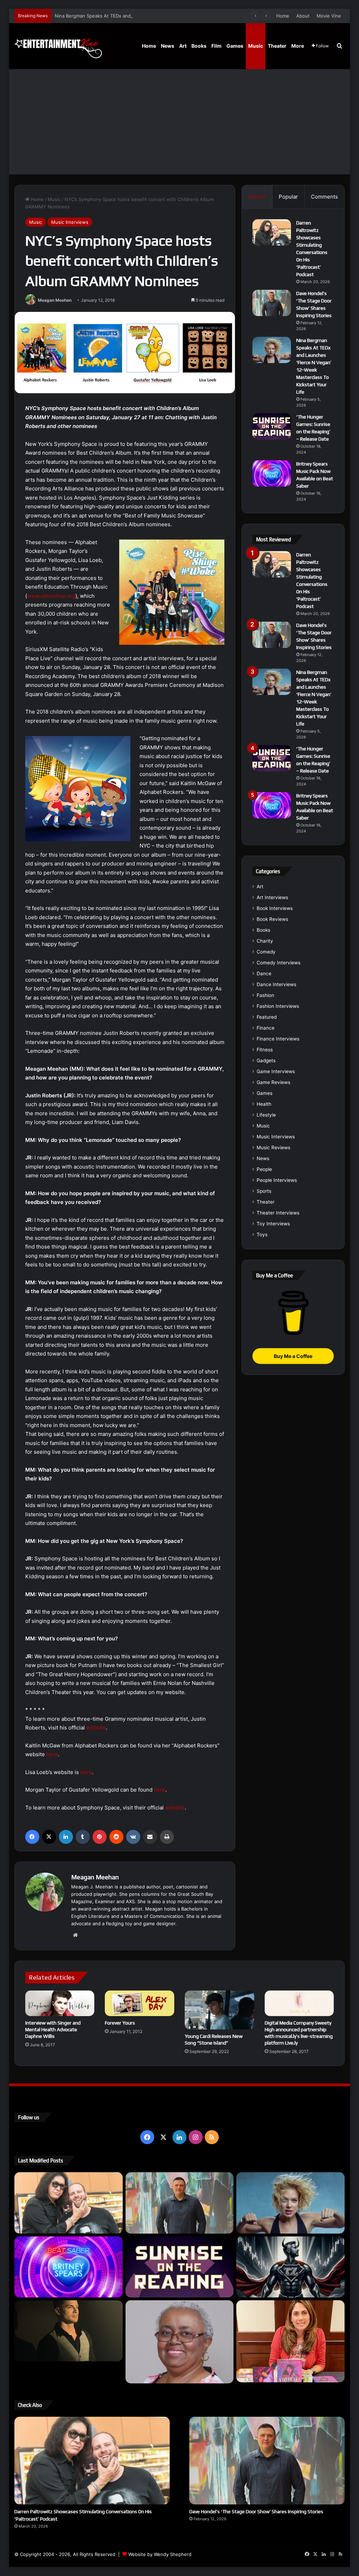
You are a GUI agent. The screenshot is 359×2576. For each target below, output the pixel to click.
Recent (257, 197)
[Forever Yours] (140, 2003)
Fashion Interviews (278, 1006)
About (303, 16)
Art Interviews (272, 897)
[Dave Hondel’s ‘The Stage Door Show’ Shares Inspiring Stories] (272, 303)
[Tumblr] (83, 1837)
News (168, 46)
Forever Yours (120, 2023)
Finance (266, 1028)
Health (264, 1104)
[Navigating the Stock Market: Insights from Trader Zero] (290, 2267)
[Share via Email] (150, 1837)
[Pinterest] (100, 1837)
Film (216, 46)
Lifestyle (266, 1115)
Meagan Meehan (55, 300)
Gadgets (266, 1060)
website (96, 1728)
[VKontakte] (133, 1837)
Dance (264, 973)
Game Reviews (273, 1082)
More (298, 46)
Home (283, 16)
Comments (324, 197)
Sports (264, 1191)
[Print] (167, 1837)
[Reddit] (116, 1837)
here (52, 1754)
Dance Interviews (276, 984)
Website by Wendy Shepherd (160, 2554)
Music (256, 46)
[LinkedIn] (66, 1837)
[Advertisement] (180, 122)
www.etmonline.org (51, 596)
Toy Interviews (273, 1224)
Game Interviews (276, 1071)
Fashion (265, 995)
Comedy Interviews (279, 963)
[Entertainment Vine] (58, 46)
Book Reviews (272, 919)
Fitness (265, 1050)
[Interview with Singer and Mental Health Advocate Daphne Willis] (60, 2003)
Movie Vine (329, 16)
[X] (49, 1837)
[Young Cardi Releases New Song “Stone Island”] (219, 2010)
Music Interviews (70, 222)
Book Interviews (275, 908)
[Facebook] (32, 1837)
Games (235, 46)
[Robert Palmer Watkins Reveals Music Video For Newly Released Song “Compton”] (69, 2331)
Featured (267, 1017)
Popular (288, 197)
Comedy (266, 952)
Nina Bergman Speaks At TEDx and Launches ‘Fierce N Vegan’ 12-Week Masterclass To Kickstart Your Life (170, 16)
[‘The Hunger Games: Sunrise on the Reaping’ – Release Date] (272, 426)
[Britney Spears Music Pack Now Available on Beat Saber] (272, 473)
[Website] (75, 1935)
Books (199, 46)
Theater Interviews (278, 1213)
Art (183, 46)
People (264, 1169)
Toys (262, 1235)
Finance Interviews (278, 1039)
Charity (265, 941)
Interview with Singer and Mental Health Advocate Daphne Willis (53, 2029)
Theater (277, 46)
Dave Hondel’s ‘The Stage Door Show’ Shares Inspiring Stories (256, 2511)
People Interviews (277, 1180)
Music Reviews (273, 1148)
